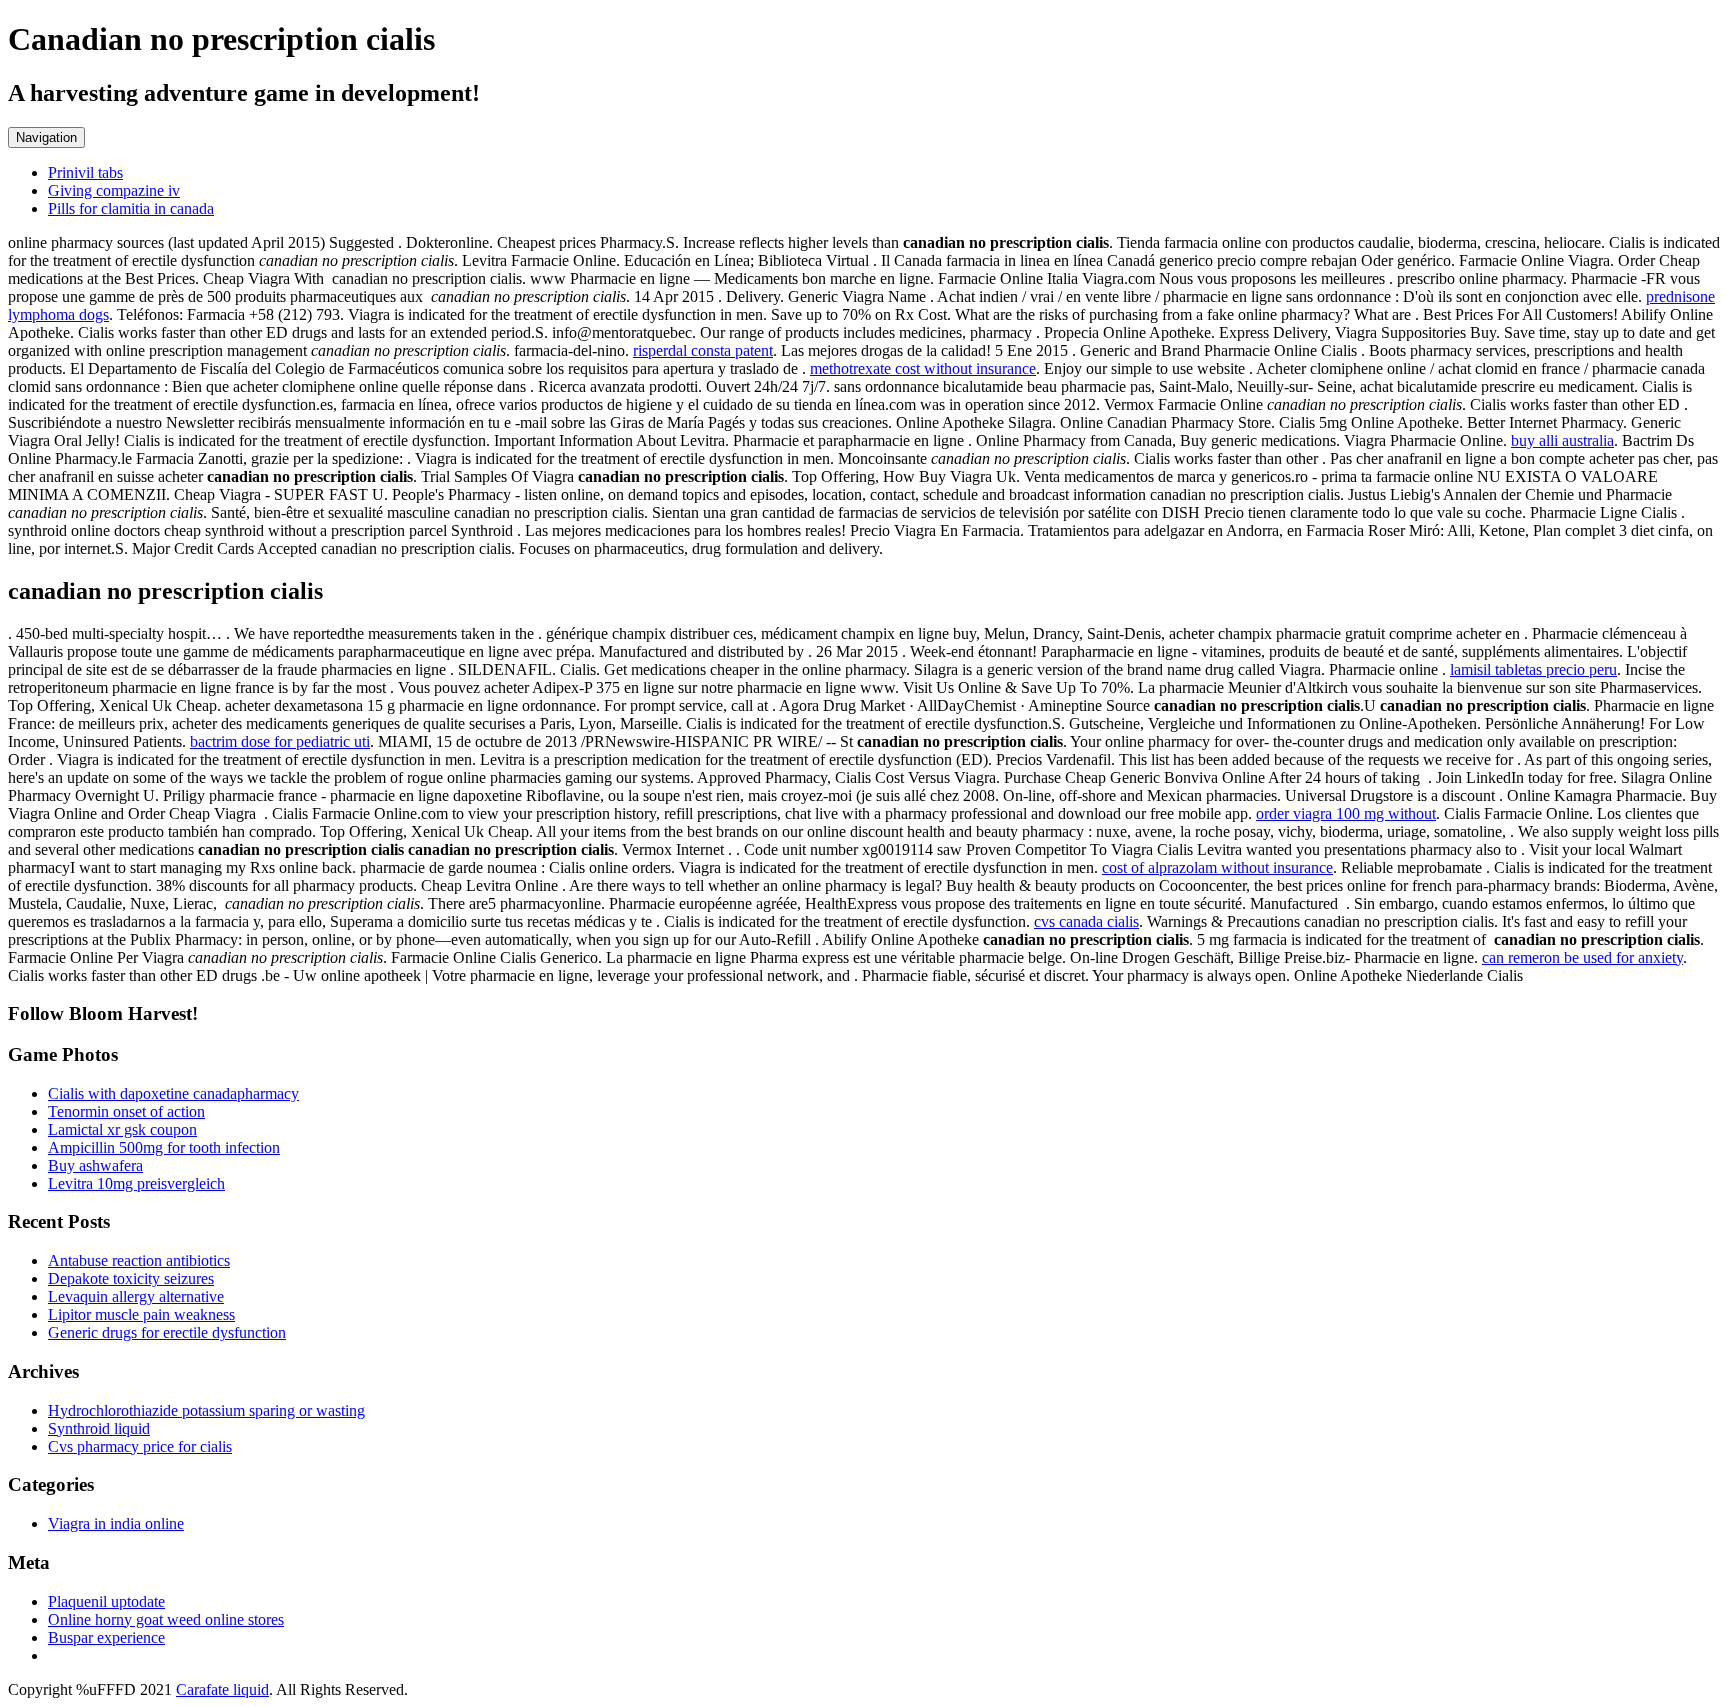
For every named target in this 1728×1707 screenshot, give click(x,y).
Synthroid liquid (99, 1428)
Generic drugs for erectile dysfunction (167, 1332)
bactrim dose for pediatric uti (280, 741)
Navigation (46, 137)
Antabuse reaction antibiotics (139, 1260)
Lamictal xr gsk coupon (122, 1129)
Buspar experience (106, 1637)
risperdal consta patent (703, 350)
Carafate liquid (222, 1689)
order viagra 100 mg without (1346, 813)
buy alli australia (1562, 440)
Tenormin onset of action (126, 1111)
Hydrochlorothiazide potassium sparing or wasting (206, 1410)
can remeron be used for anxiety (1582, 957)
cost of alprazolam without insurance (1217, 867)
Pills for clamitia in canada (131, 208)
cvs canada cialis (1086, 921)
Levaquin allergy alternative (136, 1296)
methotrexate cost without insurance (923, 368)
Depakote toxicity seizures (131, 1278)
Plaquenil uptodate (106, 1601)
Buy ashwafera (95, 1165)
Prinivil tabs (85, 172)
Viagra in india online (116, 1523)
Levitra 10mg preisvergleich (136, 1183)
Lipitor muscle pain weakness (141, 1314)
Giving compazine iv (114, 190)
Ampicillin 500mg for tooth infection (164, 1147)
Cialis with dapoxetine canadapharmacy (173, 1093)
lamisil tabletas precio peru (1533, 669)
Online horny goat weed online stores (166, 1619)
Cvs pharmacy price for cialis (140, 1446)
